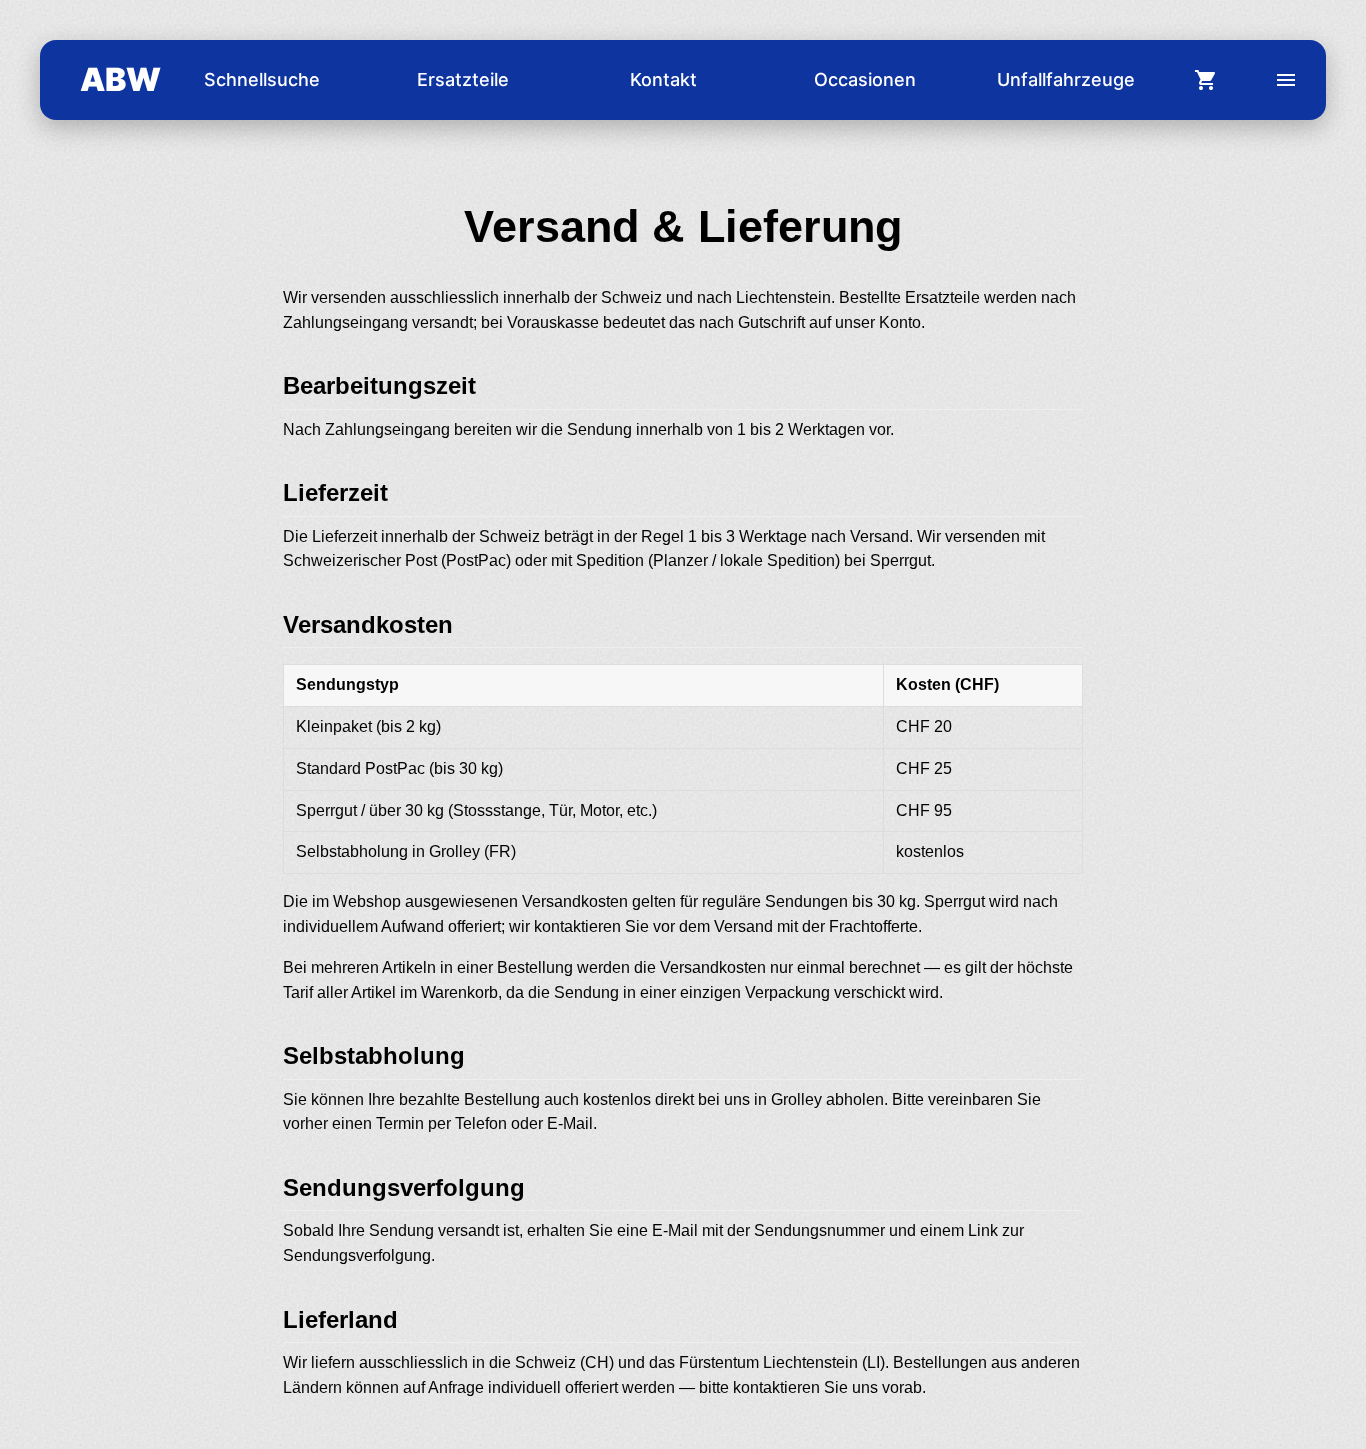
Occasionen (865, 79)
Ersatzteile (463, 79)
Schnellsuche (262, 79)
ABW (120, 79)
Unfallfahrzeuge (1066, 79)
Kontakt (663, 79)
